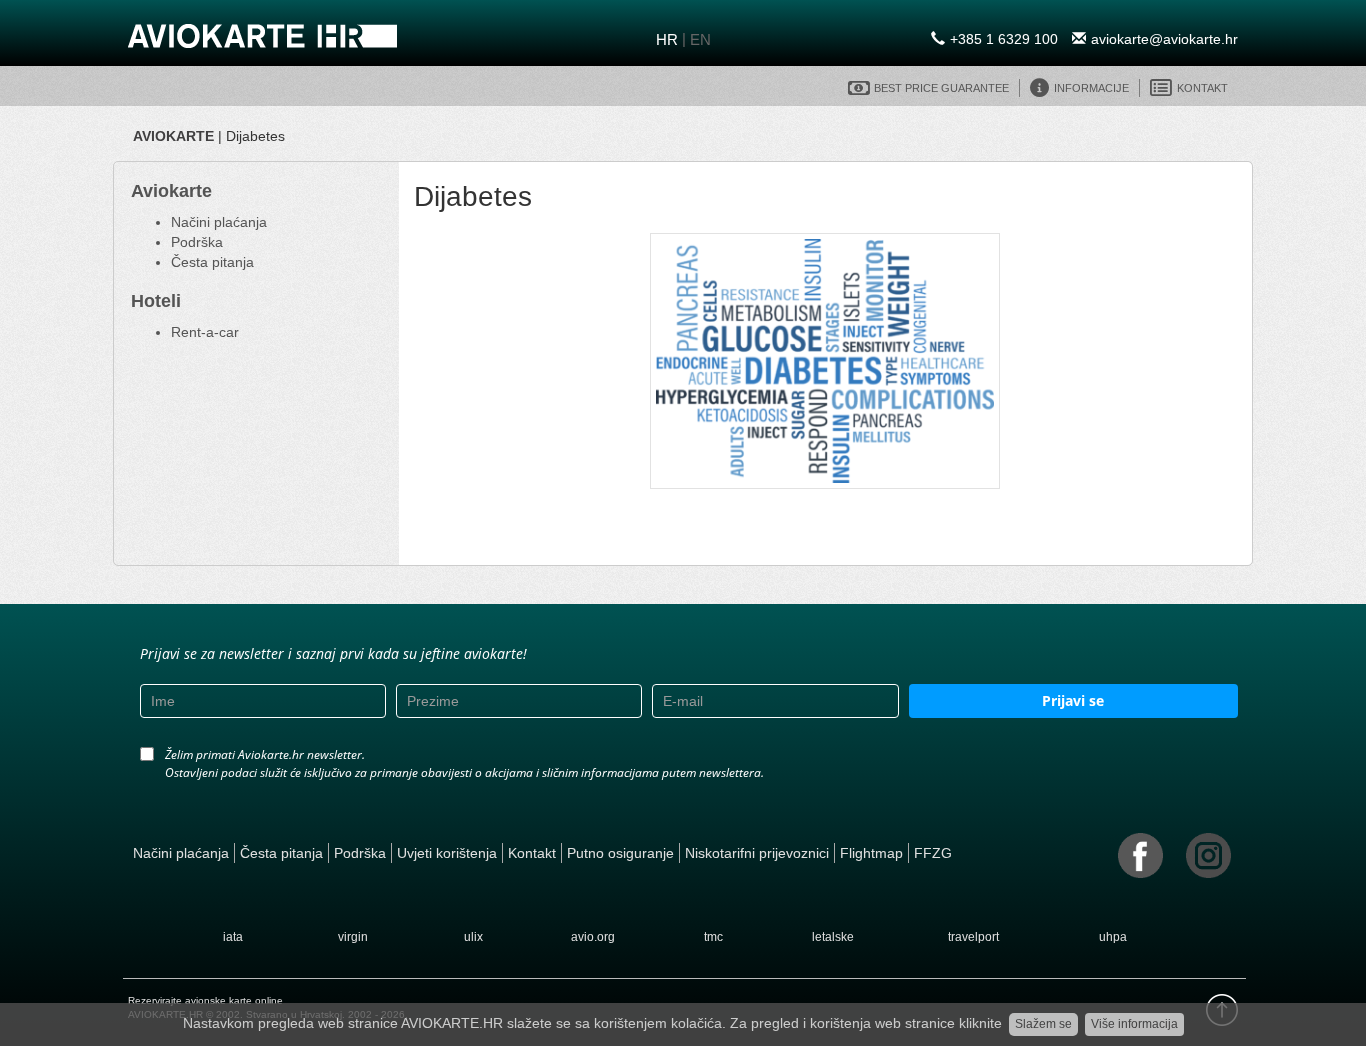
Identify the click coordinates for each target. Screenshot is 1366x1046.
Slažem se (1043, 1024)
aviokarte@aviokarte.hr (1164, 39)
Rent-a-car (205, 332)
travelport (973, 937)
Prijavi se (1073, 700)
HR (667, 39)
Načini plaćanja (219, 222)
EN (700, 39)
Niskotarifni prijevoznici (757, 853)
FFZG (933, 853)
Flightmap (871, 853)
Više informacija (1134, 1024)
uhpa (1113, 937)
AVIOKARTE (173, 136)
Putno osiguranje (620, 853)
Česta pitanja (212, 262)
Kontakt (532, 853)
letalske (833, 937)
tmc (713, 937)
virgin (353, 937)
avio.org (593, 937)
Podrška (197, 242)
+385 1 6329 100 (1004, 39)
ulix (473, 937)
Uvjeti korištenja (447, 853)
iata (233, 937)
